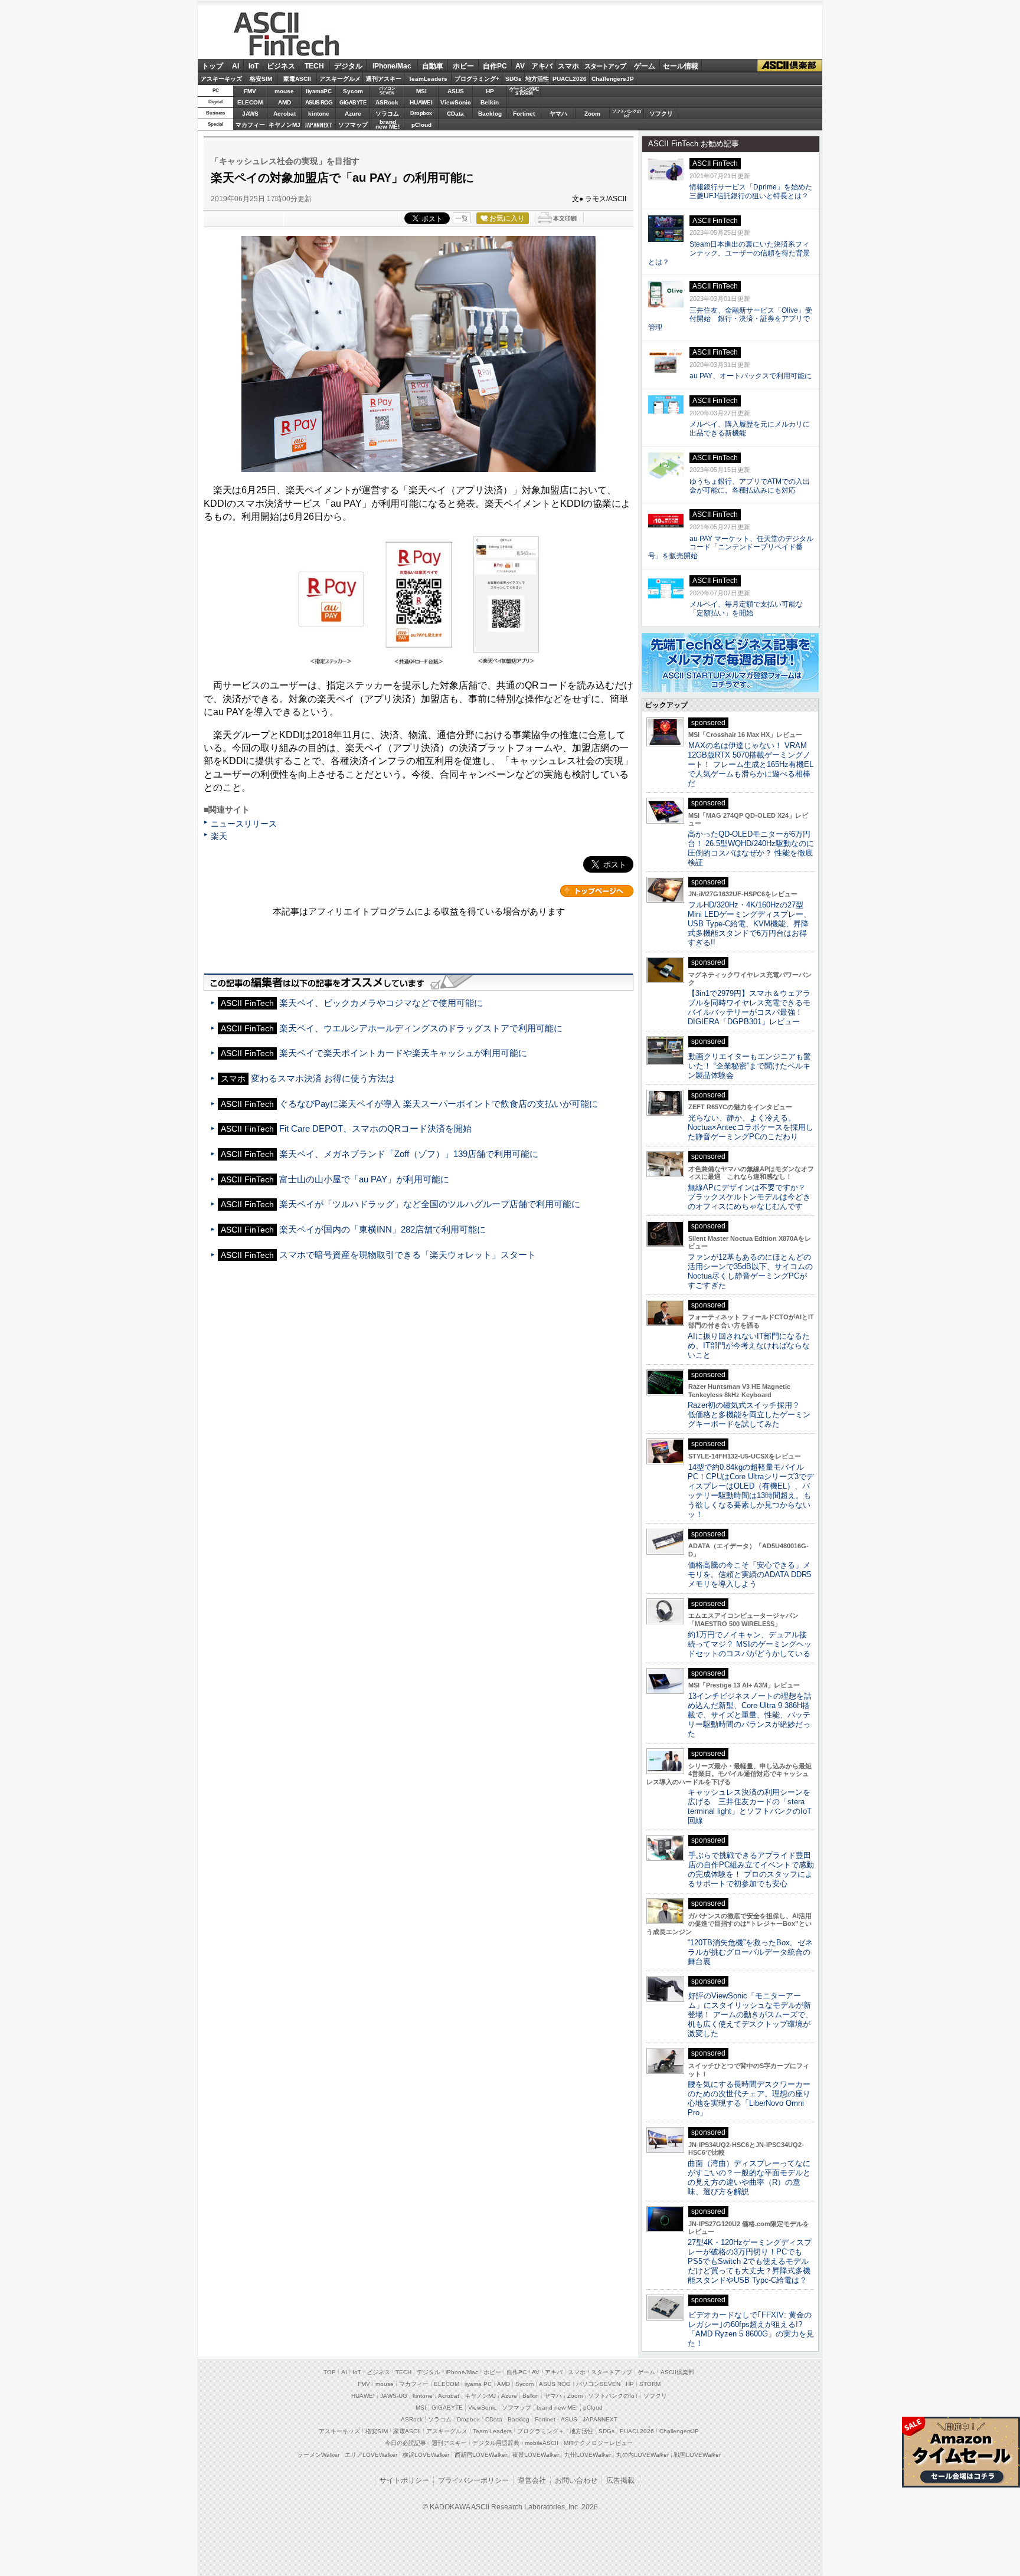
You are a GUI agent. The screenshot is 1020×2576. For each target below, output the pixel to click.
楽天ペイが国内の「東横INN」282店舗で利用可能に (382, 1229)
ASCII (269, 21)
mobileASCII (542, 2443)
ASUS (456, 91)
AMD (285, 102)
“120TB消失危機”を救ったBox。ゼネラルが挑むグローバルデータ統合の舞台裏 (750, 1952)
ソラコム (387, 114)
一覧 (462, 218)
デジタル (348, 66)
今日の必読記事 (406, 2443)
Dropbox (421, 113)
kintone (319, 114)
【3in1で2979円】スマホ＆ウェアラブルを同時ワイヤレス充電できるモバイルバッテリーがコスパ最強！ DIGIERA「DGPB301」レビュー (749, 1007)
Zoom (592, 114)
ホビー (463, 66)
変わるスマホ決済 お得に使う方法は (323, 1078)
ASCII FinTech (294, 47)
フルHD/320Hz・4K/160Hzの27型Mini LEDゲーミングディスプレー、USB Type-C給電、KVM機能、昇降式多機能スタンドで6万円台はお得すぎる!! (749, 924)
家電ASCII (297, 79)
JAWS (250, 114)
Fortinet (524, 114)
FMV (250, 91)
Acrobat (285, 114)
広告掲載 (620, 2480)
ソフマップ (353, 125)
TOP (330, 2372)
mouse (284, 91)
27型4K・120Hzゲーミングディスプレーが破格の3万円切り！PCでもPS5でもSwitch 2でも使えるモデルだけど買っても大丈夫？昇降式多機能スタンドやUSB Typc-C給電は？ (750, 2261)
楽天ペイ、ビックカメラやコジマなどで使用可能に (381, 1003)
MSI (421, 91)
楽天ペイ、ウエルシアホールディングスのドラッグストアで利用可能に (421, 1028)
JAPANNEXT (318, 125)
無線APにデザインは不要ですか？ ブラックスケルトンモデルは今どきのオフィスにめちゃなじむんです (751, 1197)
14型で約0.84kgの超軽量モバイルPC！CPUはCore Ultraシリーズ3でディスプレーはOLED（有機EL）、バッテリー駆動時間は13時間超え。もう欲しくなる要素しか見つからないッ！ (751, 1491)
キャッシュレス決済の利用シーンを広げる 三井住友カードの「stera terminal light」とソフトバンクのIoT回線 (750, 1806)
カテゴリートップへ (597, 891)
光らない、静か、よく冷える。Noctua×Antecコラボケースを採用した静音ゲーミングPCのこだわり (751, 1127)
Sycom (353, 91)
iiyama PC (478, 2384)
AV (520, 66)
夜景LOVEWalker (536, 2455)
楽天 (219, 836)
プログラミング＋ (541, 2431)
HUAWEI (421, 102)
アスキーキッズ (221, 79)
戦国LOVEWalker (697, 2455)
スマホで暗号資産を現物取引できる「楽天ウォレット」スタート (408, 1255)
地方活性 (537, 79)
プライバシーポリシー (473, 2480)
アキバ (542, 66)
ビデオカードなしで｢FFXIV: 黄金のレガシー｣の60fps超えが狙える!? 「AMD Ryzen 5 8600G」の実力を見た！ (751, 2329)
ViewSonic (456, 102)
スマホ (568, 66)
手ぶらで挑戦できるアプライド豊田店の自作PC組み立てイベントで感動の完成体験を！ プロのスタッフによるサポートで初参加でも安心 (751, 1869)
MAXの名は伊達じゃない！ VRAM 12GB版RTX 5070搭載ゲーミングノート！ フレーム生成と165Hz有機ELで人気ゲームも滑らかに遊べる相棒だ (751, 764)
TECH (314, 66)
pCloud (421, 125)
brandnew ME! (388, 125)
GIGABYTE (353, 103)
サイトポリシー (404, 2480)
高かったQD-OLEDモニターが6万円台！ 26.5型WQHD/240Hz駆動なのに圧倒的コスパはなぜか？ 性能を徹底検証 (751, 848)
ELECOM (250, 102)
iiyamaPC (318, 91)
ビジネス (281, 66)
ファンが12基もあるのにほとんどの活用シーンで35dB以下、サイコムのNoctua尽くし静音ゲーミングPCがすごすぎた (750, 1271)
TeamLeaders (428, 79)
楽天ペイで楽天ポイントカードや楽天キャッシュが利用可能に (403, 1053)
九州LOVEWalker (588, 2455)
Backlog (490, 114)
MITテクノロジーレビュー (598, 2443)
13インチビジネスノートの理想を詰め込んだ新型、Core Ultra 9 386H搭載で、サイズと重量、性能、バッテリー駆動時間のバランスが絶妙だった (750, 1715)
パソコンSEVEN (387, 91)
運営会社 (532, 2480)
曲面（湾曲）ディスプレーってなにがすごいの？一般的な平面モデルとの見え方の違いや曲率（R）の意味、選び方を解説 (749, 2177)
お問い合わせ (576, 2480)
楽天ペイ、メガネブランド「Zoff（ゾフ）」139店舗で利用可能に (409, 1154)
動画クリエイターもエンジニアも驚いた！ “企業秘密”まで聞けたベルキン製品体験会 (749, 1066)
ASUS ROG (319, 102)
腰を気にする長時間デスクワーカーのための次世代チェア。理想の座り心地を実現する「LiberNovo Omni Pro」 (749, 2098)
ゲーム (645, 66)
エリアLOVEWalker (371, 2455)
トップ (212, 66)
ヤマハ (558, 114)
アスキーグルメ (340, 79)
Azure (353, 114)
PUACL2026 (570, 79)
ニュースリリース (244, 824)
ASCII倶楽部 (790, 66)
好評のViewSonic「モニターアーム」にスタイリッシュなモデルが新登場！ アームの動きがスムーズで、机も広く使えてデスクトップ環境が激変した (750, 2015)
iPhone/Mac (392, 66)
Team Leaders (492, 2431)
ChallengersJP (613, 79)
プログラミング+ (477, 79)
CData (455, 114)
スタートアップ (605, 66)
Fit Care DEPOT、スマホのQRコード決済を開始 (375, 1128)
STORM (650, 2384)
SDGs (514, 79)
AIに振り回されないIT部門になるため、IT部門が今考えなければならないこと (749, 1346)
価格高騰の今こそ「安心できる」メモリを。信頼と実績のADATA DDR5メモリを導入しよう (749, 1574)
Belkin (490, 102)
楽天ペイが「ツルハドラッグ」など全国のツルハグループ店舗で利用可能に (430, 1204)
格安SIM (261, 79)
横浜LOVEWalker (426, 2455)
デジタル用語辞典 (496, 2443)
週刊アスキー (384, 79)
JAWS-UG (394, 2396)
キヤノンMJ (285, 125)
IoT (254, 66)
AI (236, 66)
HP (490, 91)
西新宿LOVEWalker (481, 2455)
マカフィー (250, 125)
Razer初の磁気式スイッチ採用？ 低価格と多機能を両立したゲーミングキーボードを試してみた (749, 1415)
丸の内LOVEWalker (643, 2455)
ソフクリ (661, 114)
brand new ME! (557, 2408)
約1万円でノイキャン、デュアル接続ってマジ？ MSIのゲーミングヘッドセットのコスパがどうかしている (750, 1644)
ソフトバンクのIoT (627, 114)
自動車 (433, 66)
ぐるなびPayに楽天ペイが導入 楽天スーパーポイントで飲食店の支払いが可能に (439, 1104)
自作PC (495, 66)
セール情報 (681, 66)
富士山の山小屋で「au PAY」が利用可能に (364, 1179)
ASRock (387, 102)
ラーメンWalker (318, 2455)
